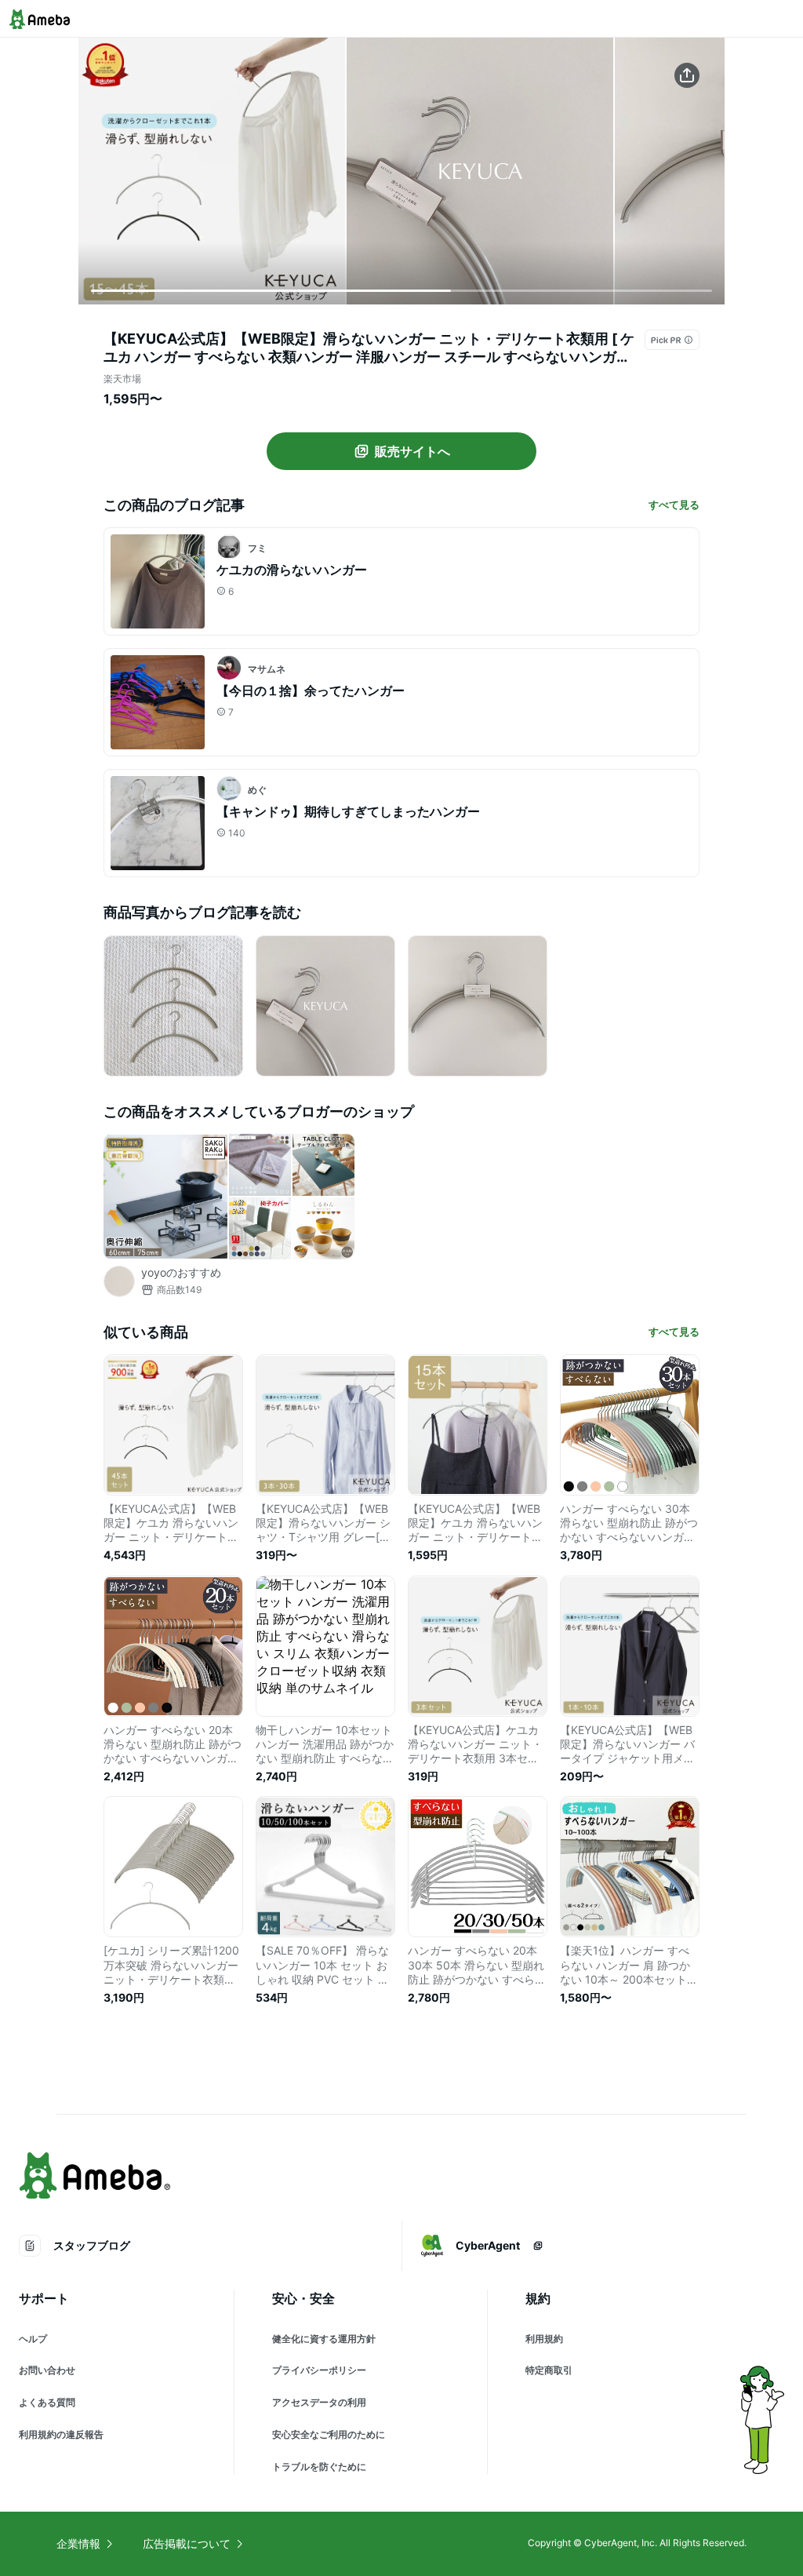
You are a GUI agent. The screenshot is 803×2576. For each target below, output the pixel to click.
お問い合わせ (47, 2370)
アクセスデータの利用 (319, 2402)
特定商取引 (549, 2370)
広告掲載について (187, 2543)
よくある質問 (47, 2402)
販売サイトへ (412, 451)
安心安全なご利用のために (329, 2434)
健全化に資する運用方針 (324, 2339)
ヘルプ (33, 2339)
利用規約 (544, 2339)
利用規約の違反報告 (61, 2434)
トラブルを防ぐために (319, 2467)
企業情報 (78, 2543)
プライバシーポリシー (319, 2370)
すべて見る (674, 505)
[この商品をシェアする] (687, 75)
